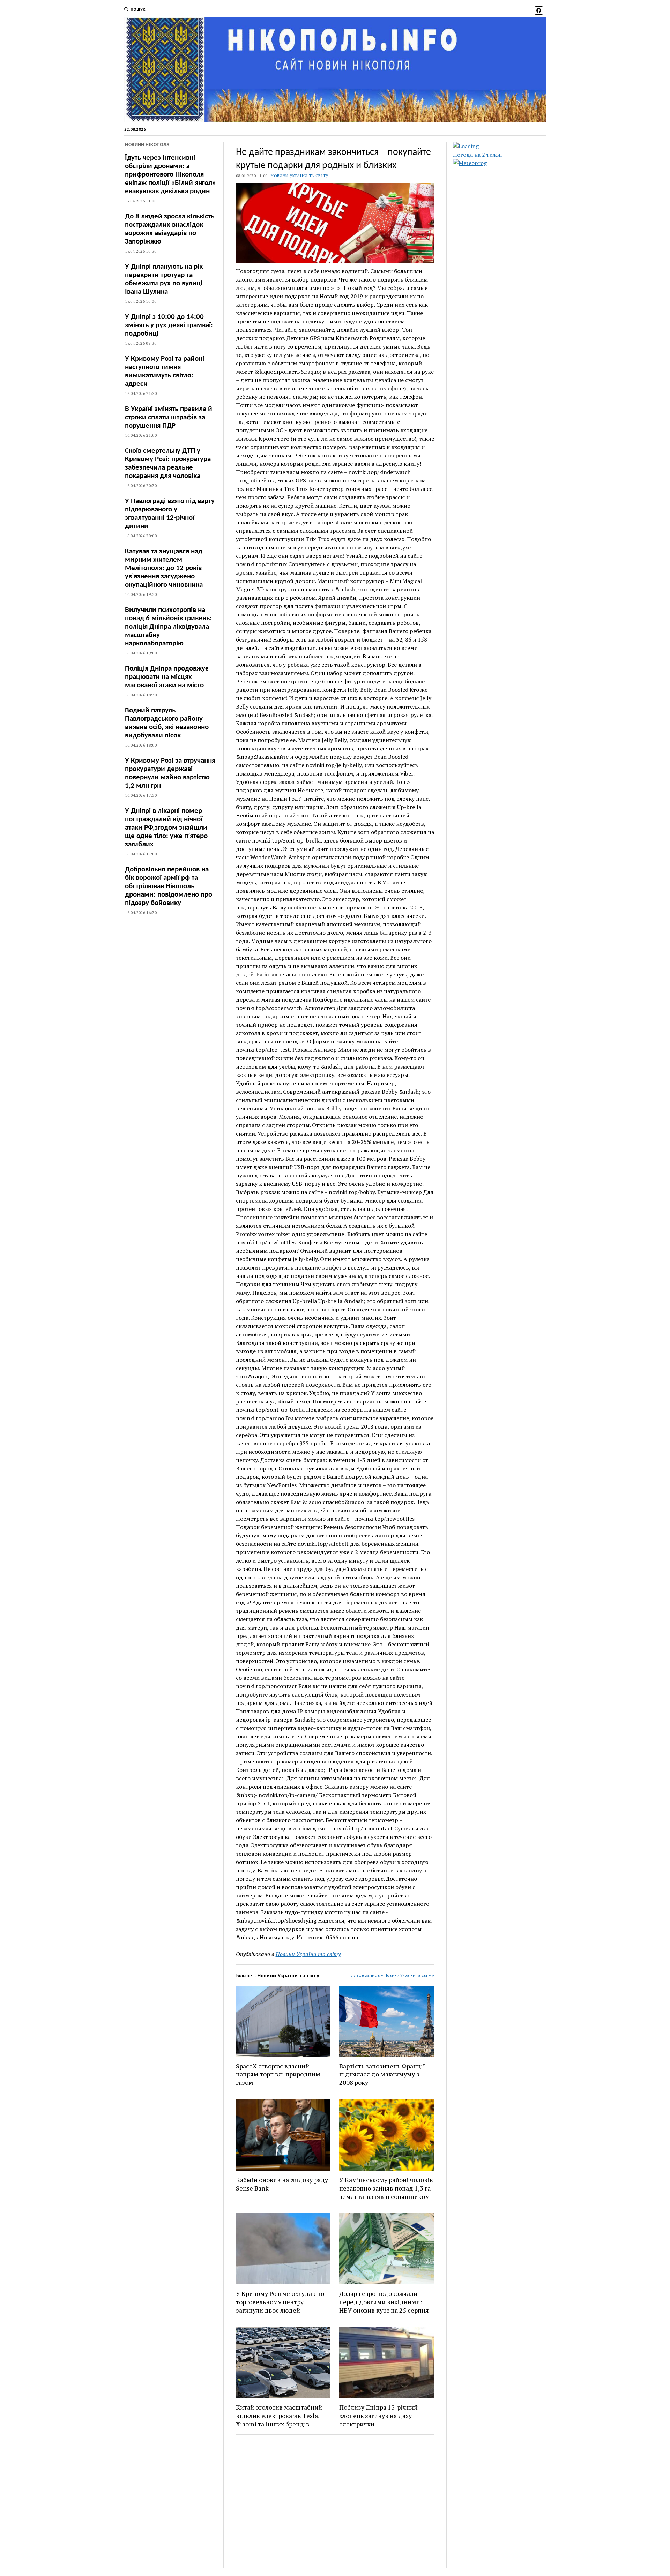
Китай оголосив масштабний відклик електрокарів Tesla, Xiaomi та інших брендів (279, 2416)
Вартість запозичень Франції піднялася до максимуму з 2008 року (382, 2074)
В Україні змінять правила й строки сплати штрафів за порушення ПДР (169, 417)
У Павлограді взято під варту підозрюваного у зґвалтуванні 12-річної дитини (170, 514)
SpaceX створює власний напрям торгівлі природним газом (278, 2074)
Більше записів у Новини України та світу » (392, 1975)
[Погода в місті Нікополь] (505, 146)
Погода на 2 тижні (477, 155)
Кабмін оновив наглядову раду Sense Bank (282, 2184)
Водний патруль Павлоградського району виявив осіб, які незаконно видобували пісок (167, 723)
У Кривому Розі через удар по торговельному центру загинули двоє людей (280, 2302)
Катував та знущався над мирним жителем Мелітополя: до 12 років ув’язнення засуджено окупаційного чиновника (164, 568)
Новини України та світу (300, 176)
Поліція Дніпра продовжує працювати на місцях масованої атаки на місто (167, 677)
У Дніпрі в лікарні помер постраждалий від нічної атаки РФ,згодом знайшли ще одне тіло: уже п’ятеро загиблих (166, 828)
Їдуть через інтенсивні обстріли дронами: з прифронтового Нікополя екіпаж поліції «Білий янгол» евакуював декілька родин (170, 175)
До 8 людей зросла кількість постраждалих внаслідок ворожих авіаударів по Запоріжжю (170, 229)
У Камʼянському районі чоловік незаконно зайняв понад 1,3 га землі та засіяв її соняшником (386, 2188)
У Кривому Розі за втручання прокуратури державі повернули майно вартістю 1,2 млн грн (170, 773)
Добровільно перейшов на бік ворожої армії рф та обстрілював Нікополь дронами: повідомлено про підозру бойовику (169, 886)
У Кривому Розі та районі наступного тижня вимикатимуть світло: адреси (165, 371)
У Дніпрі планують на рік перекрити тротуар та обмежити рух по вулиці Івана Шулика (164, 279)
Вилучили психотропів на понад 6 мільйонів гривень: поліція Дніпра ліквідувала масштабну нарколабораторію (168, 627)
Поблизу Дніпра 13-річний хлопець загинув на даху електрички (378, 2416)
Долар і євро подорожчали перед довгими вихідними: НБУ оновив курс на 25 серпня (384, 2302)
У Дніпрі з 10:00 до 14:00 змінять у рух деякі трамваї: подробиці (169, 325)
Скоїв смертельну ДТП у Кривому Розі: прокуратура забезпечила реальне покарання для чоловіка (168, 463)
